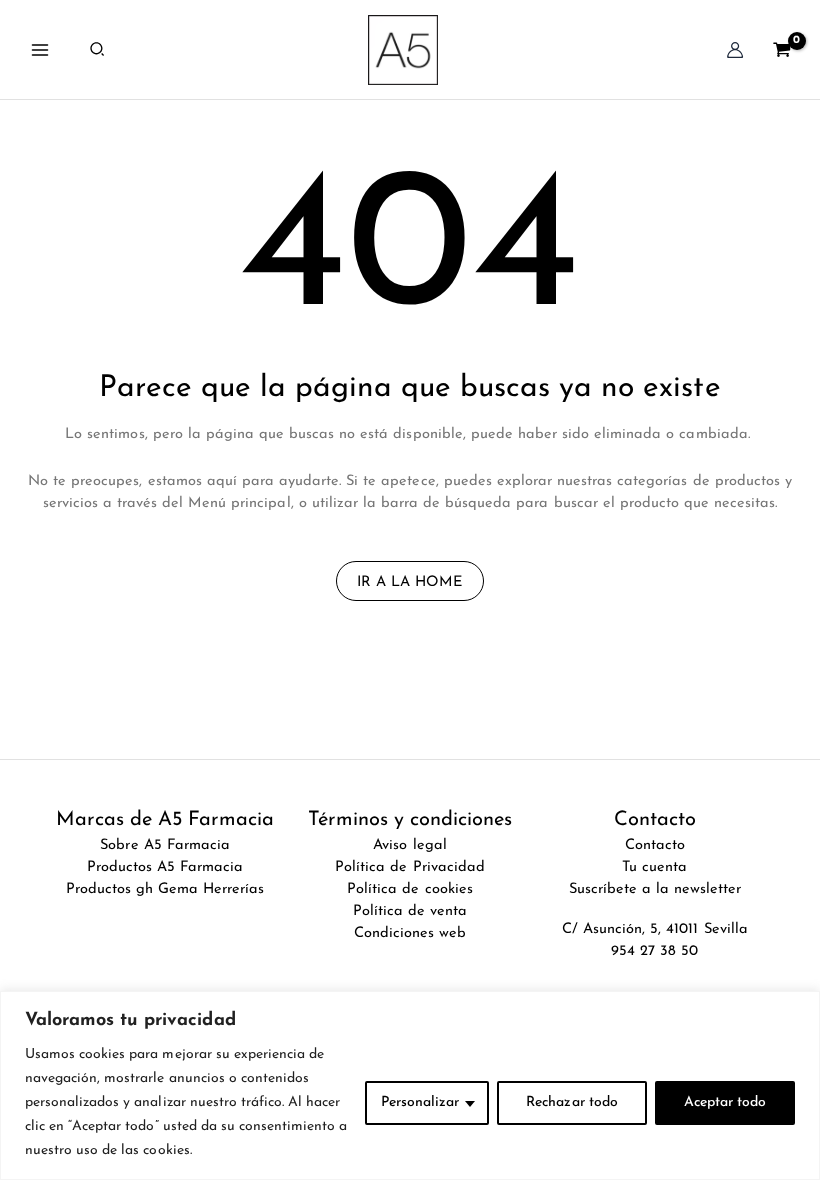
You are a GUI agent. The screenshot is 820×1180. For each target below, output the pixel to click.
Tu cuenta (654, 867)
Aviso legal (409, 845)
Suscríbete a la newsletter (655, 889)
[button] (98, 50)
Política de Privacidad (410, 867)
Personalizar (420, 1102)
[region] (410, 1085)
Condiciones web (410, 933)
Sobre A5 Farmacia (164, 845)
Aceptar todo (725, 1102)
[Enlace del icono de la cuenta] (735, 50)
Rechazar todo (571, 1102)
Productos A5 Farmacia (165, 867)
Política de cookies (409, 889)
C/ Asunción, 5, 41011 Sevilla (655, 929)
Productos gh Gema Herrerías (165, 889)
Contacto (655, 845)
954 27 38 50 (654, 951)
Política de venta (410, 911)
